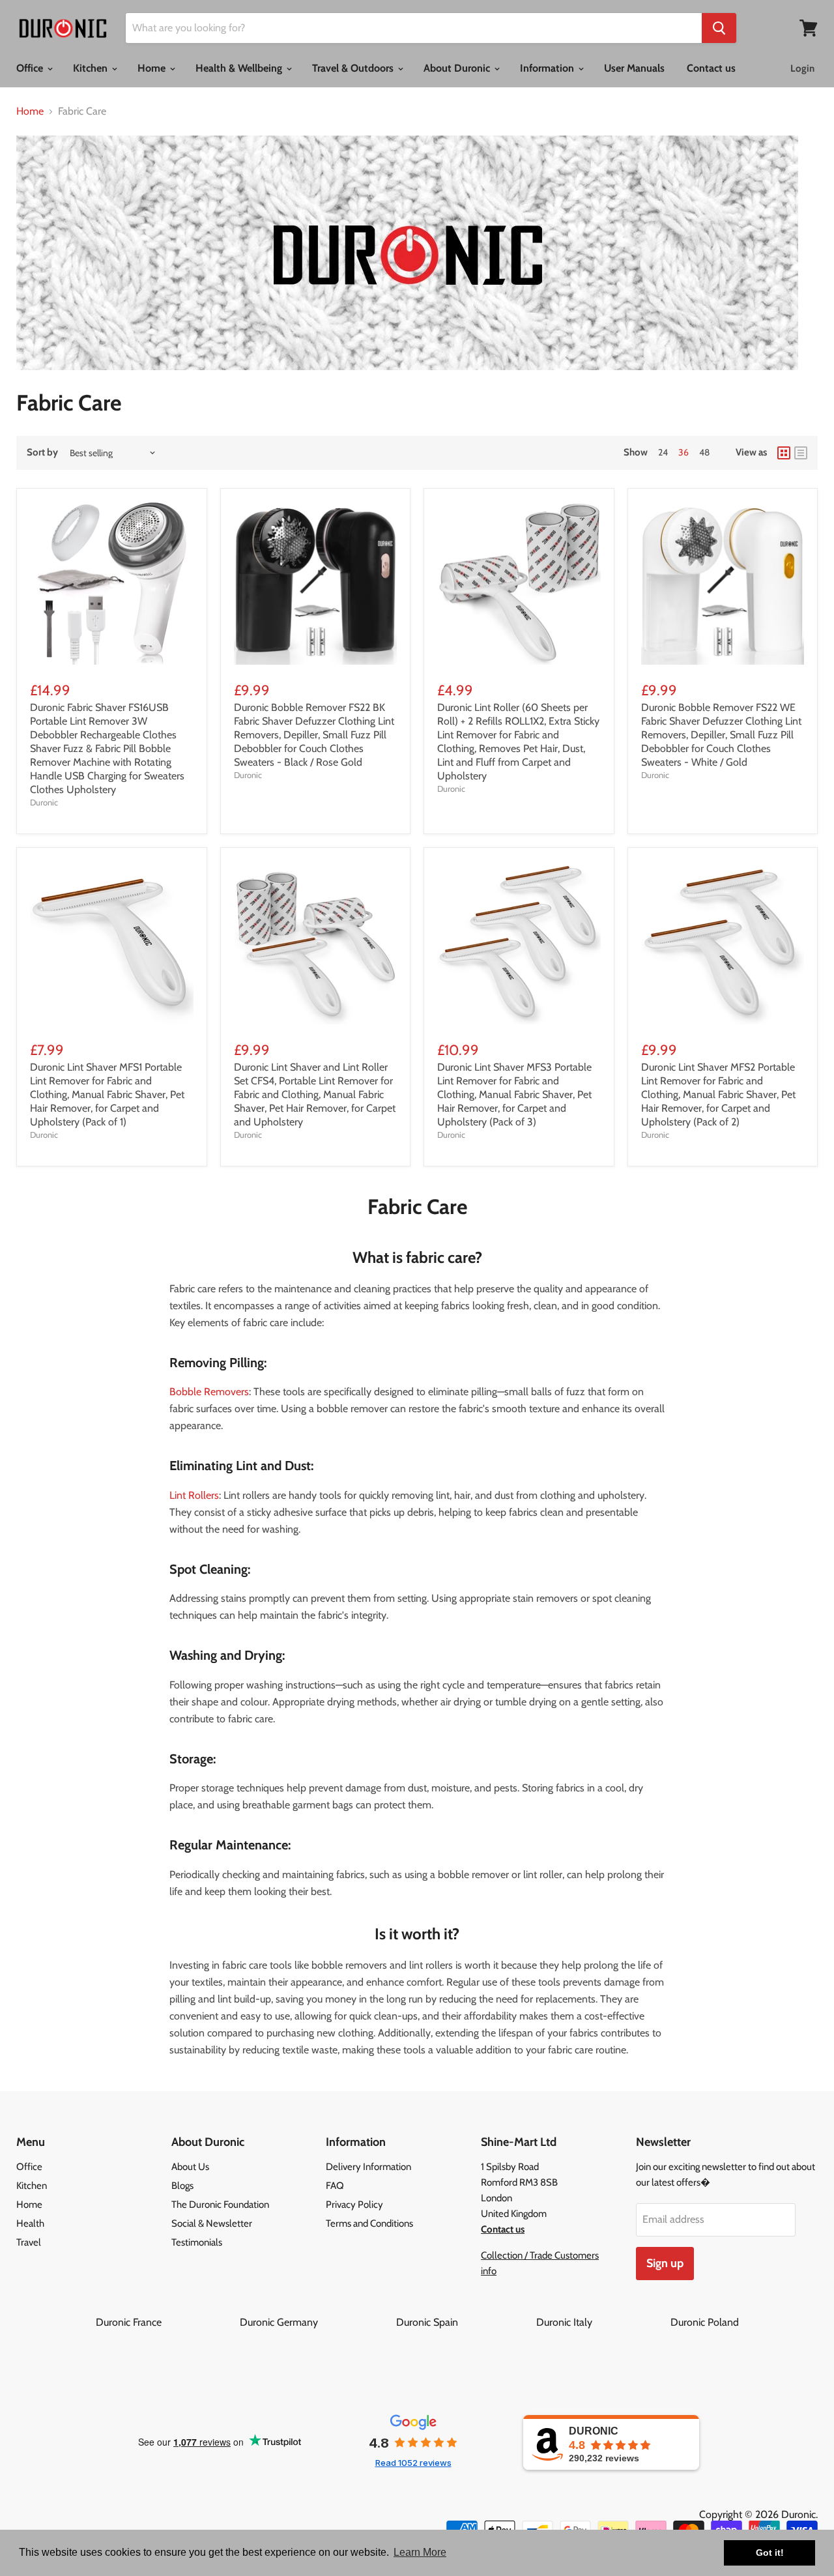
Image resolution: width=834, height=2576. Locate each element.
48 (704, 452)
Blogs (182, 2186)
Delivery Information (368, 2167)
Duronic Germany (317, 2322)
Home (153, 68)
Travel (29, 2242)
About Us (190, 2167)
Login (802, 68)
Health (30, 2223)
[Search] (719, 28)
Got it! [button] (770, 2553)
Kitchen (92, 68)
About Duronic (458, 68)
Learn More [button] (420, 2552)
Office (31, 68)
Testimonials (197, 2242)
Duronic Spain (465, 2322)
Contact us (711, 68)
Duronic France (166, 2322)
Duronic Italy (602, 2322)
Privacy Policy (354, 2205)
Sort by (42, 453)
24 (663, 452)
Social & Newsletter (212, 2223)
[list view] (801, 453)
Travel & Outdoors (354, 68)
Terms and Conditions (369, 2223)
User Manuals (634, 68)
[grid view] (784, 453)
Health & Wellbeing (240, 68)
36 (683, 452)
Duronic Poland (705, 2322)
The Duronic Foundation (220, 2205)
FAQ (335, 2186)
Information (548, 68)
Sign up (665, 2263)
